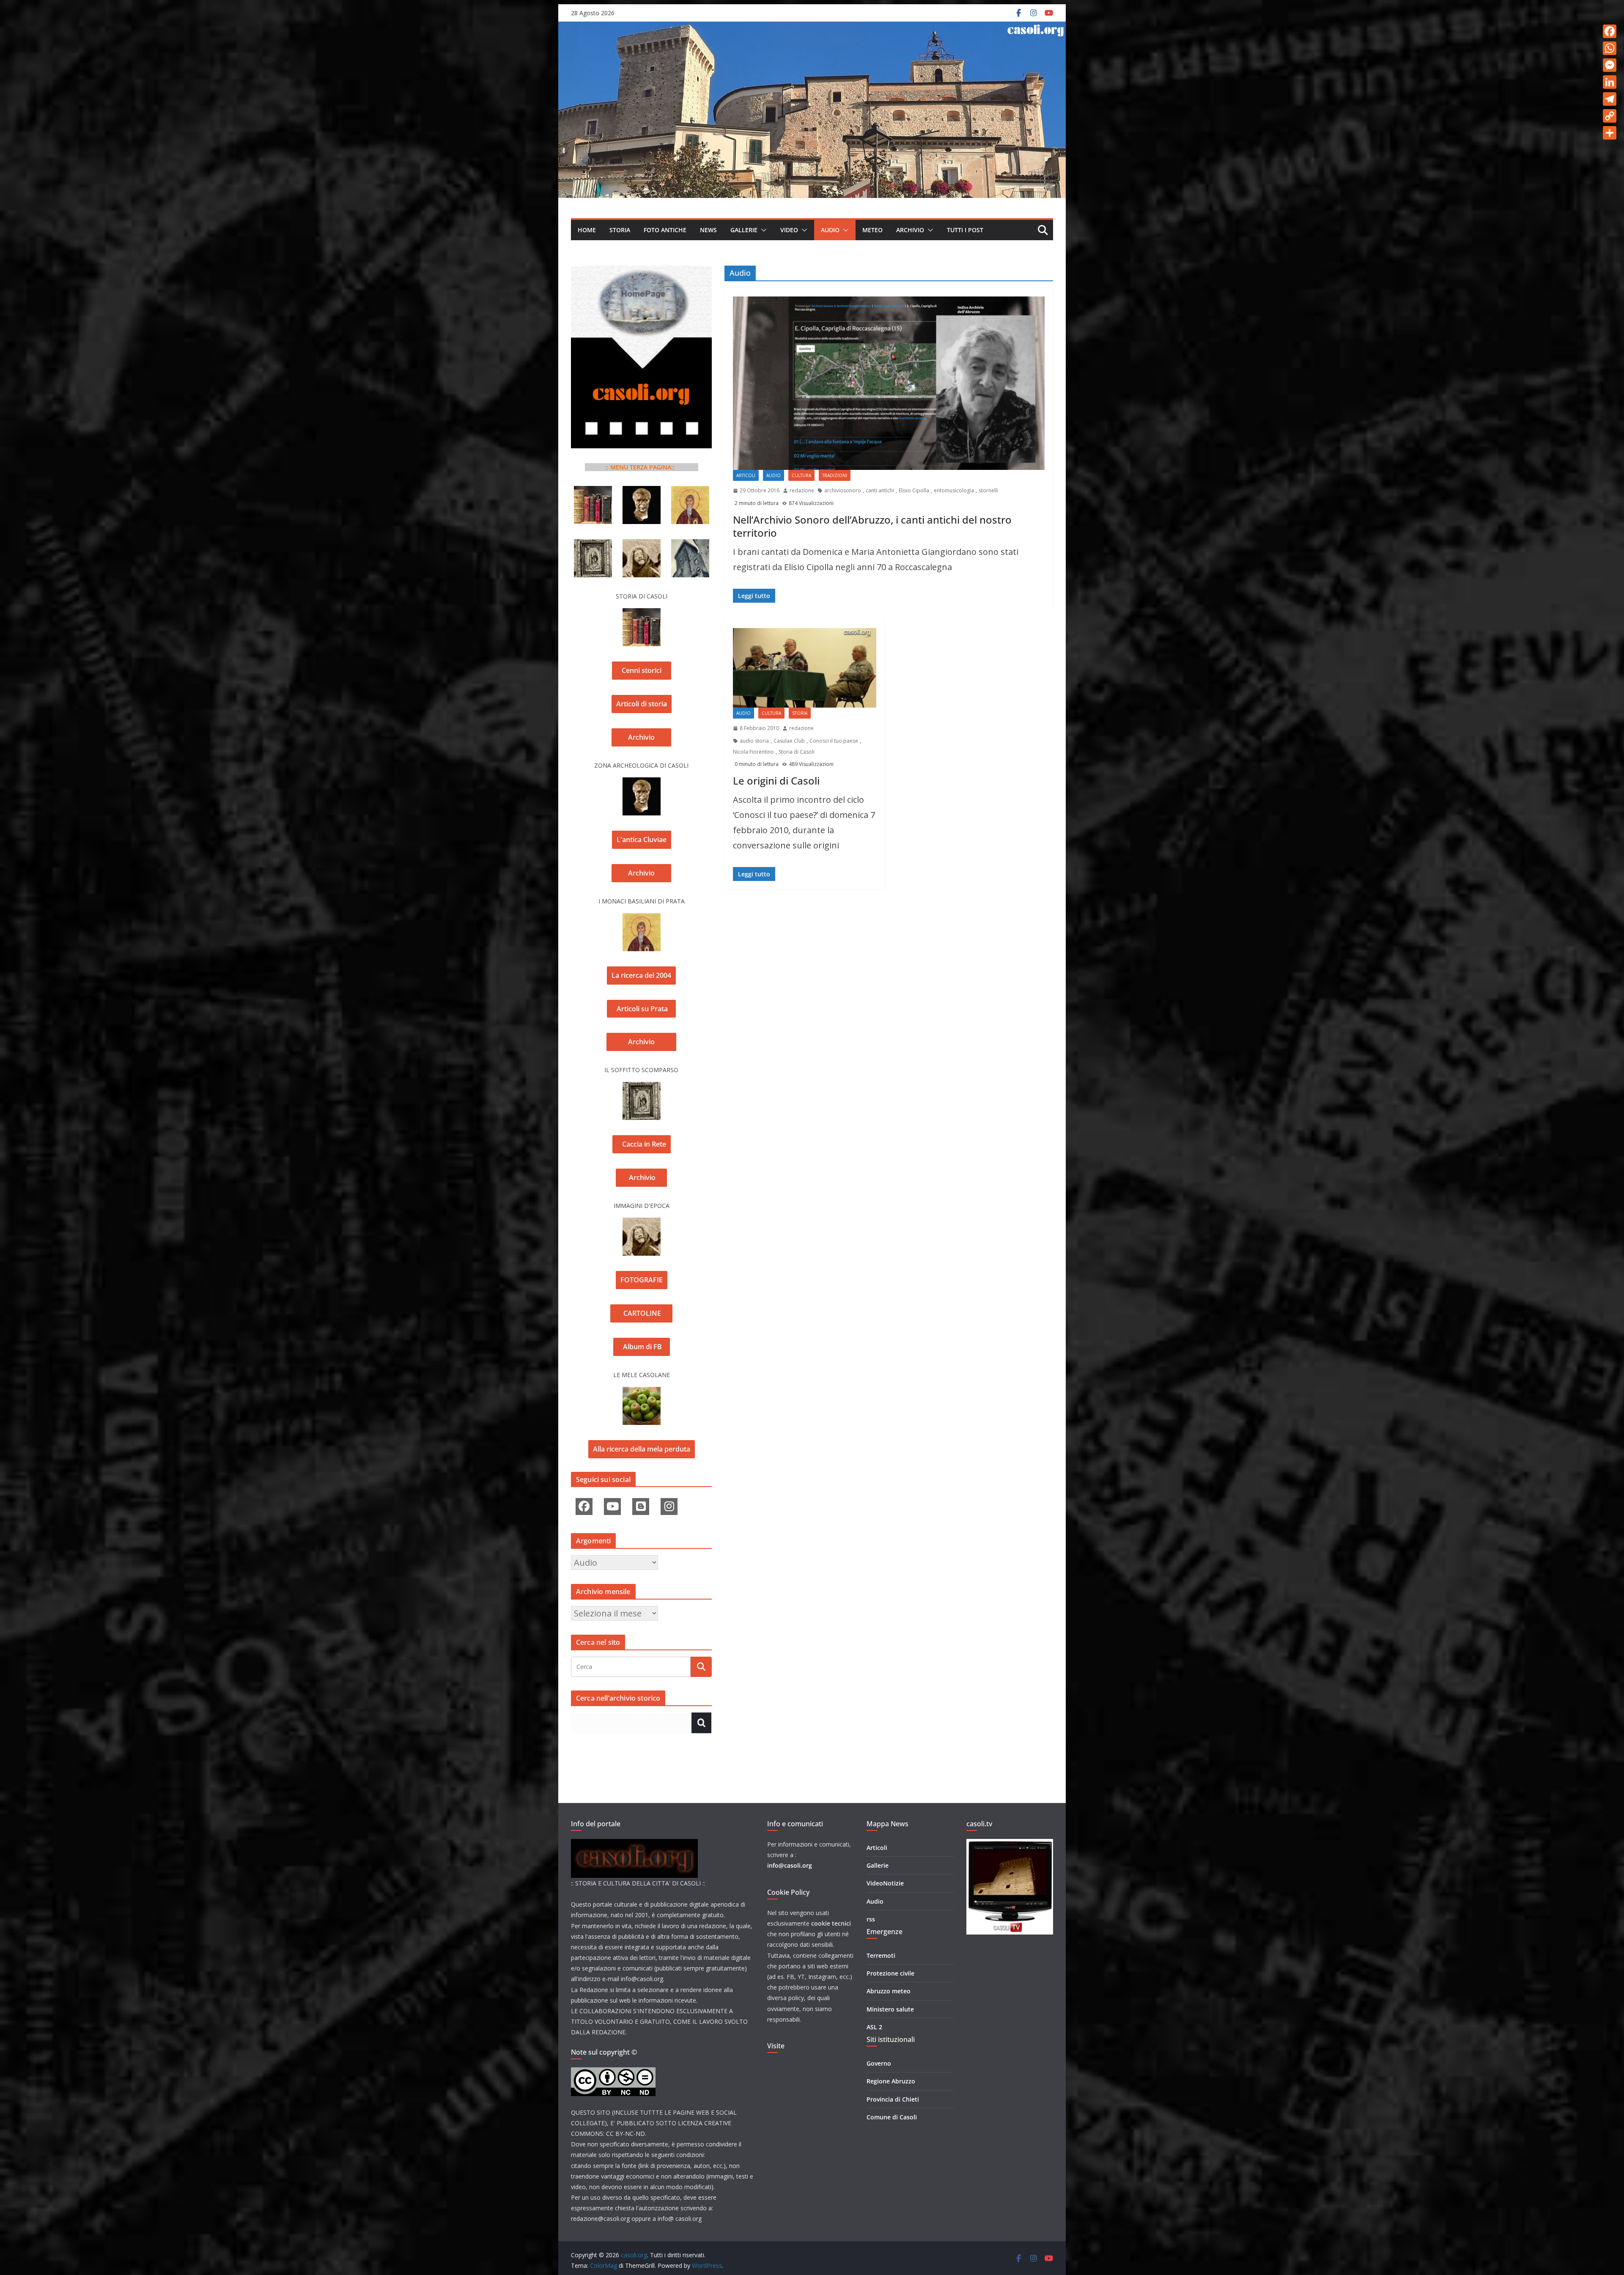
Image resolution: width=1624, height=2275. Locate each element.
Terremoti (881, 1955)
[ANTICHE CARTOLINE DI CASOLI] (690, 547)
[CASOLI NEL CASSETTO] (642, 547)
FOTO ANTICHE (665, 230)
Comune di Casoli (892, 2117)
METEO (872, 230)
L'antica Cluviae (642, 840)
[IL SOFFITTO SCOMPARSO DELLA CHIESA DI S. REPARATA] (593, 547)
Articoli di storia (642, 704)
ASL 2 (874, 2027)
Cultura (801, 475)
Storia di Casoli (797, 752)
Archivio (641, 737)
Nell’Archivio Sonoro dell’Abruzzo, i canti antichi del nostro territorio (872, 526)
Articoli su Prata (641, 1009)
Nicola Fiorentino (753, 752)
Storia (800, 713)
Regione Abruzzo (891, 2081)
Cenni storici (642, 670)
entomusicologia (954, 490)
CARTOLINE (641, 1313)
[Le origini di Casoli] (805, 668)
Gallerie (878, 1865)
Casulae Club (789, 741)
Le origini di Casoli (776, 781)
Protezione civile (890, 1973)
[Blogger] (641, 1507)
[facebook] (584, 1507)
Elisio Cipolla (914, 490)
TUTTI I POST (965, 230)
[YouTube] (612, 1507)
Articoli (746, 475)
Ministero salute (890, 2009)
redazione (802, 490)
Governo (879, 2063)
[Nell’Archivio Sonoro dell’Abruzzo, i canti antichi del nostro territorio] (889, 383)
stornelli (988, 490)
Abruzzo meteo (889, 1991)
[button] (762, 230)
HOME (587, 230)
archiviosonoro (843, 490)
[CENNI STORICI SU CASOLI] (593, 493)
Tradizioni (835, 475)
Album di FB (642, 1347)
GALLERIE (744, 230)
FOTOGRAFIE (642, 1280)
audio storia (754, 741)
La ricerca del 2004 (641, 975)
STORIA (620, 230)
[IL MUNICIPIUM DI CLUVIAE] (642, 493)
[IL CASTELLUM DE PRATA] (690, 493)
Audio (774, 475)
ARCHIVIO (910, 230)
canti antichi (880, 490)
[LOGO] (634, 1844)
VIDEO (789, 230)
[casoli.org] (812, 29)
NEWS (708, 230)
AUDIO (830, 230)
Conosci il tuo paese (834, 741)
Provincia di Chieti (893, 2099)
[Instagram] (669, 1507)
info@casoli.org (790, 1865)
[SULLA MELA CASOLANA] (642, 1394)
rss (871, 1919)
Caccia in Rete (642, 1144)
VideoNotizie (885, 1883)
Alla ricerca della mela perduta (642, 1449)
